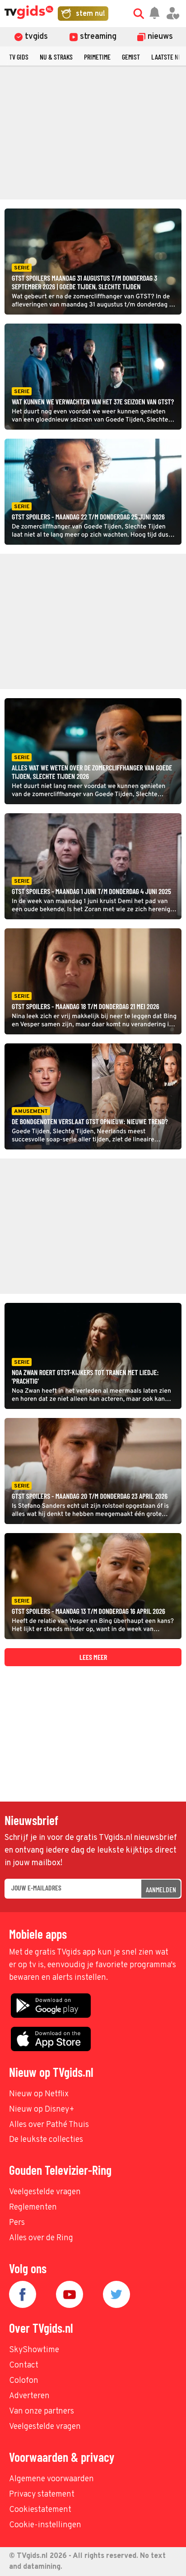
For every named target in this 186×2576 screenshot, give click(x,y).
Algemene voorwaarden (51, 2479)
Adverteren (29, 2396)
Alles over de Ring (41, 2238)
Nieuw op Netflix (39, 2094)
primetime (97, 57)
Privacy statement (42, 2495)
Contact (24, 2365)
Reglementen (33, 2208)
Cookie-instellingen (45, 2525)
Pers (17, 2223)
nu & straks (56, 57)
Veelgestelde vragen (45, 2192)
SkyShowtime (34, 2350)
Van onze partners (42, 2412)
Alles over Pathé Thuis (49, 2125)
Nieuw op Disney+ (42, 2110)
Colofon (24, 2381)
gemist (131, 57)
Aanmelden (161, 1889)
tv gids (19, 57)
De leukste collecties (46, 2140)
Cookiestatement (40, 2510)
